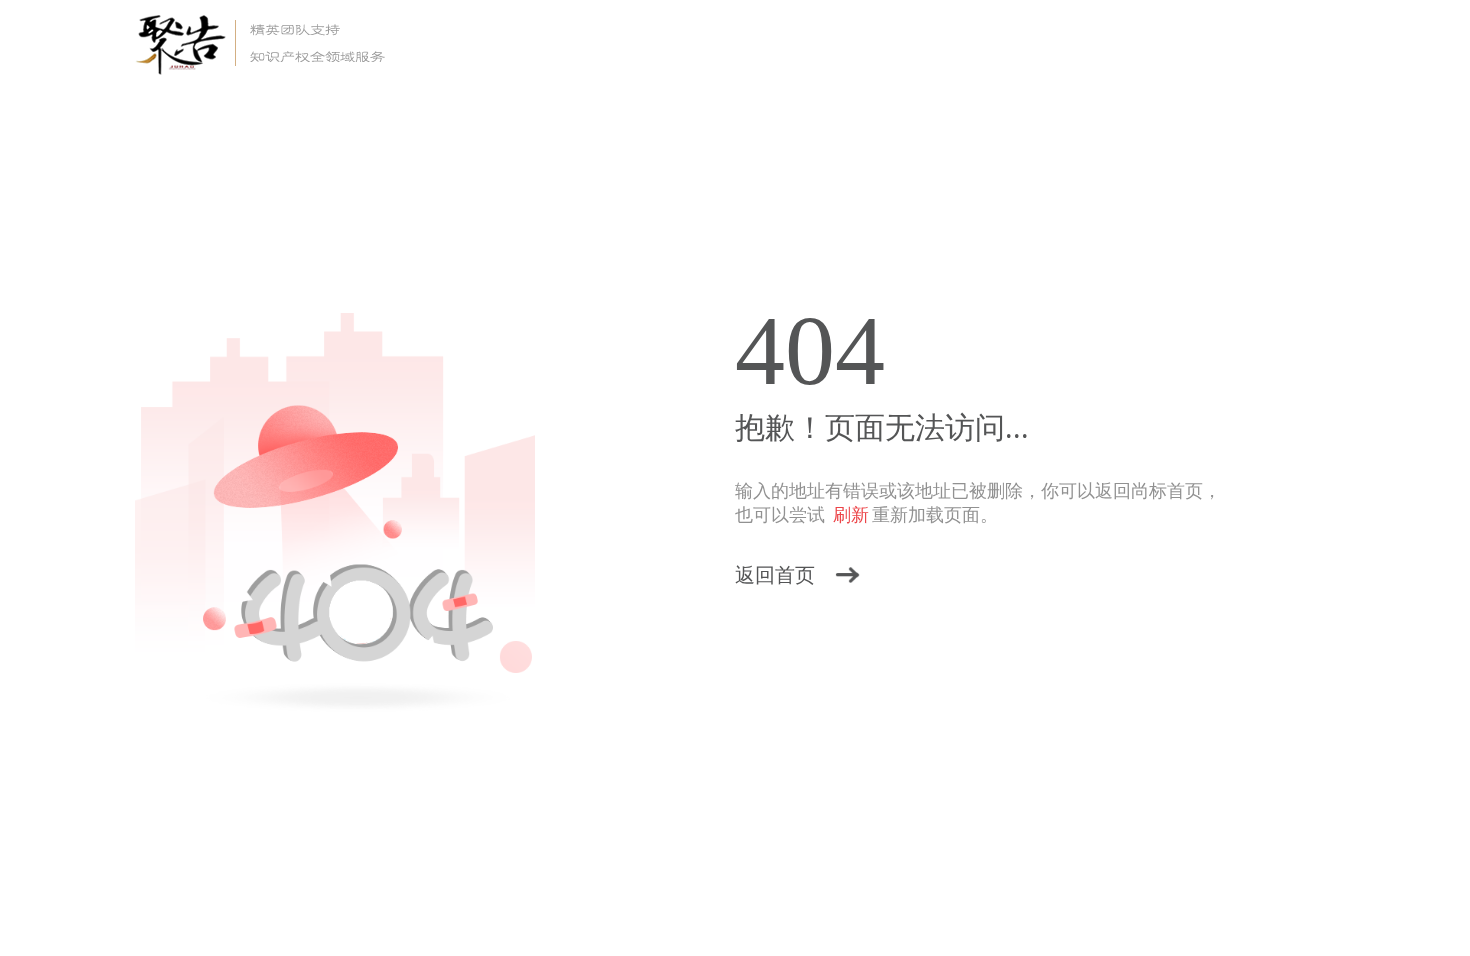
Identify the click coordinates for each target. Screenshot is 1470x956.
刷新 (851, 515)
